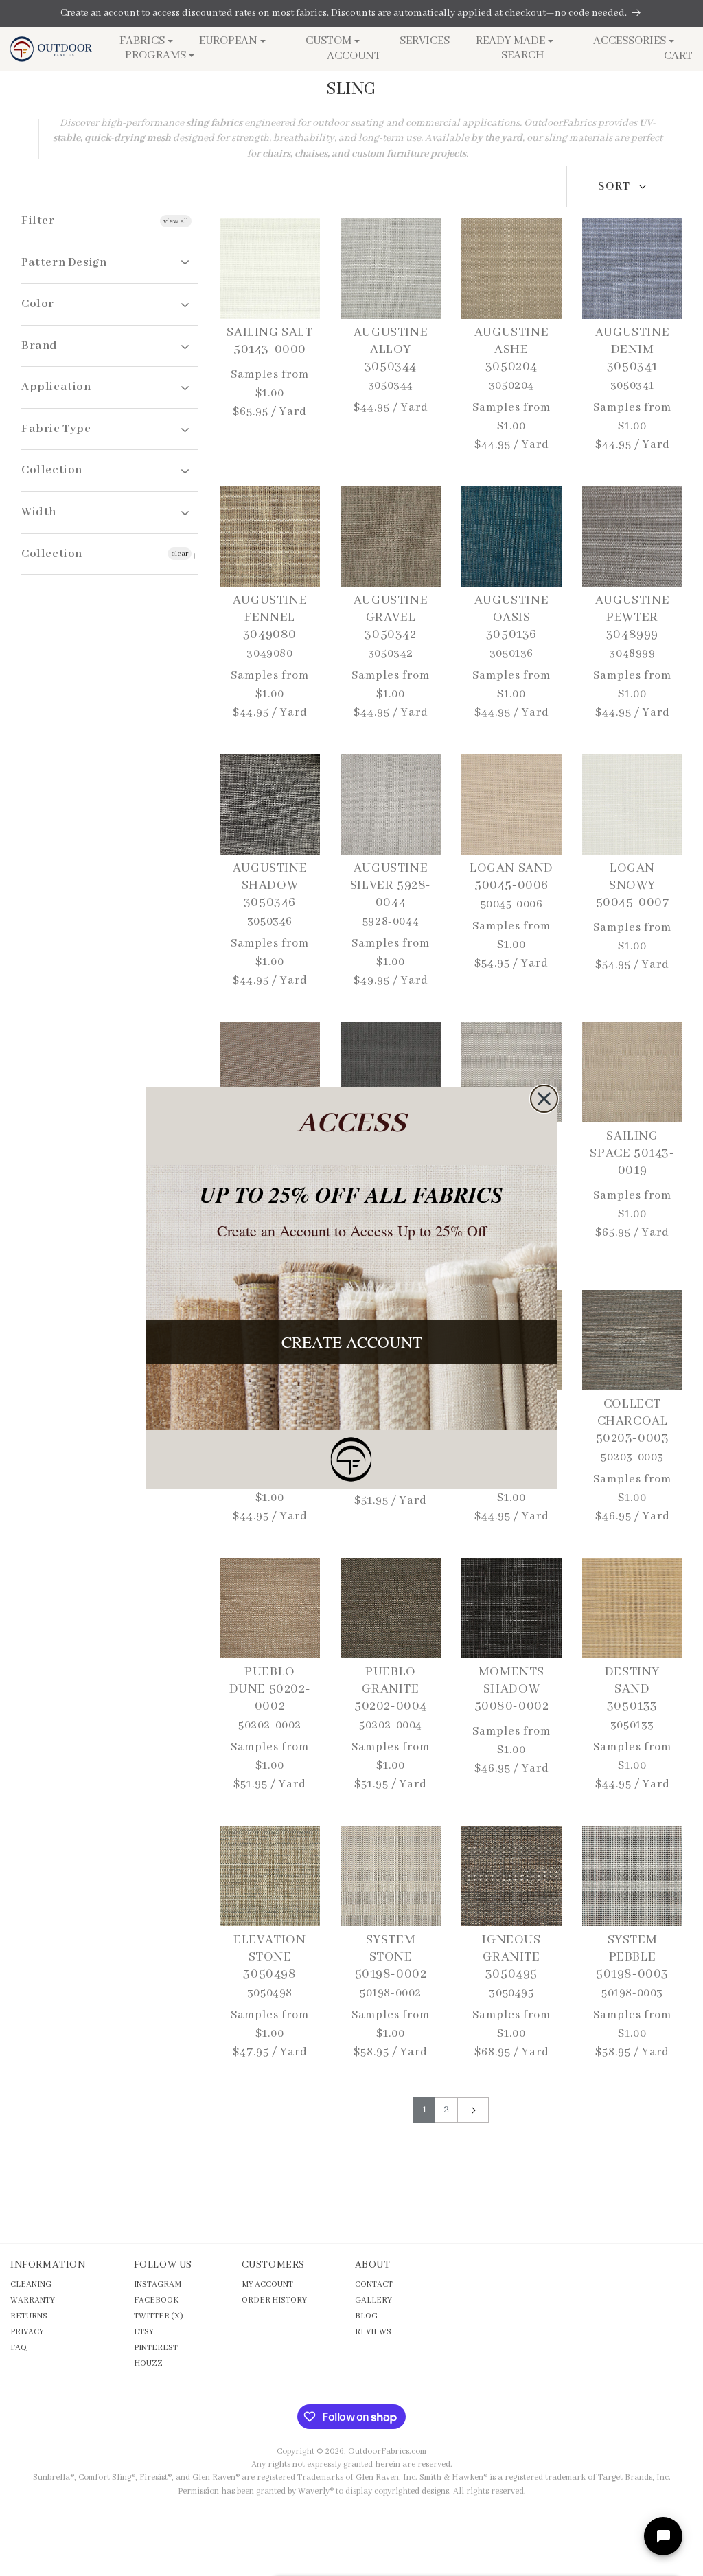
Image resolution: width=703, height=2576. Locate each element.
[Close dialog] (544, 1099)
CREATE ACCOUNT (352, 1342)
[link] (351, 1459)
